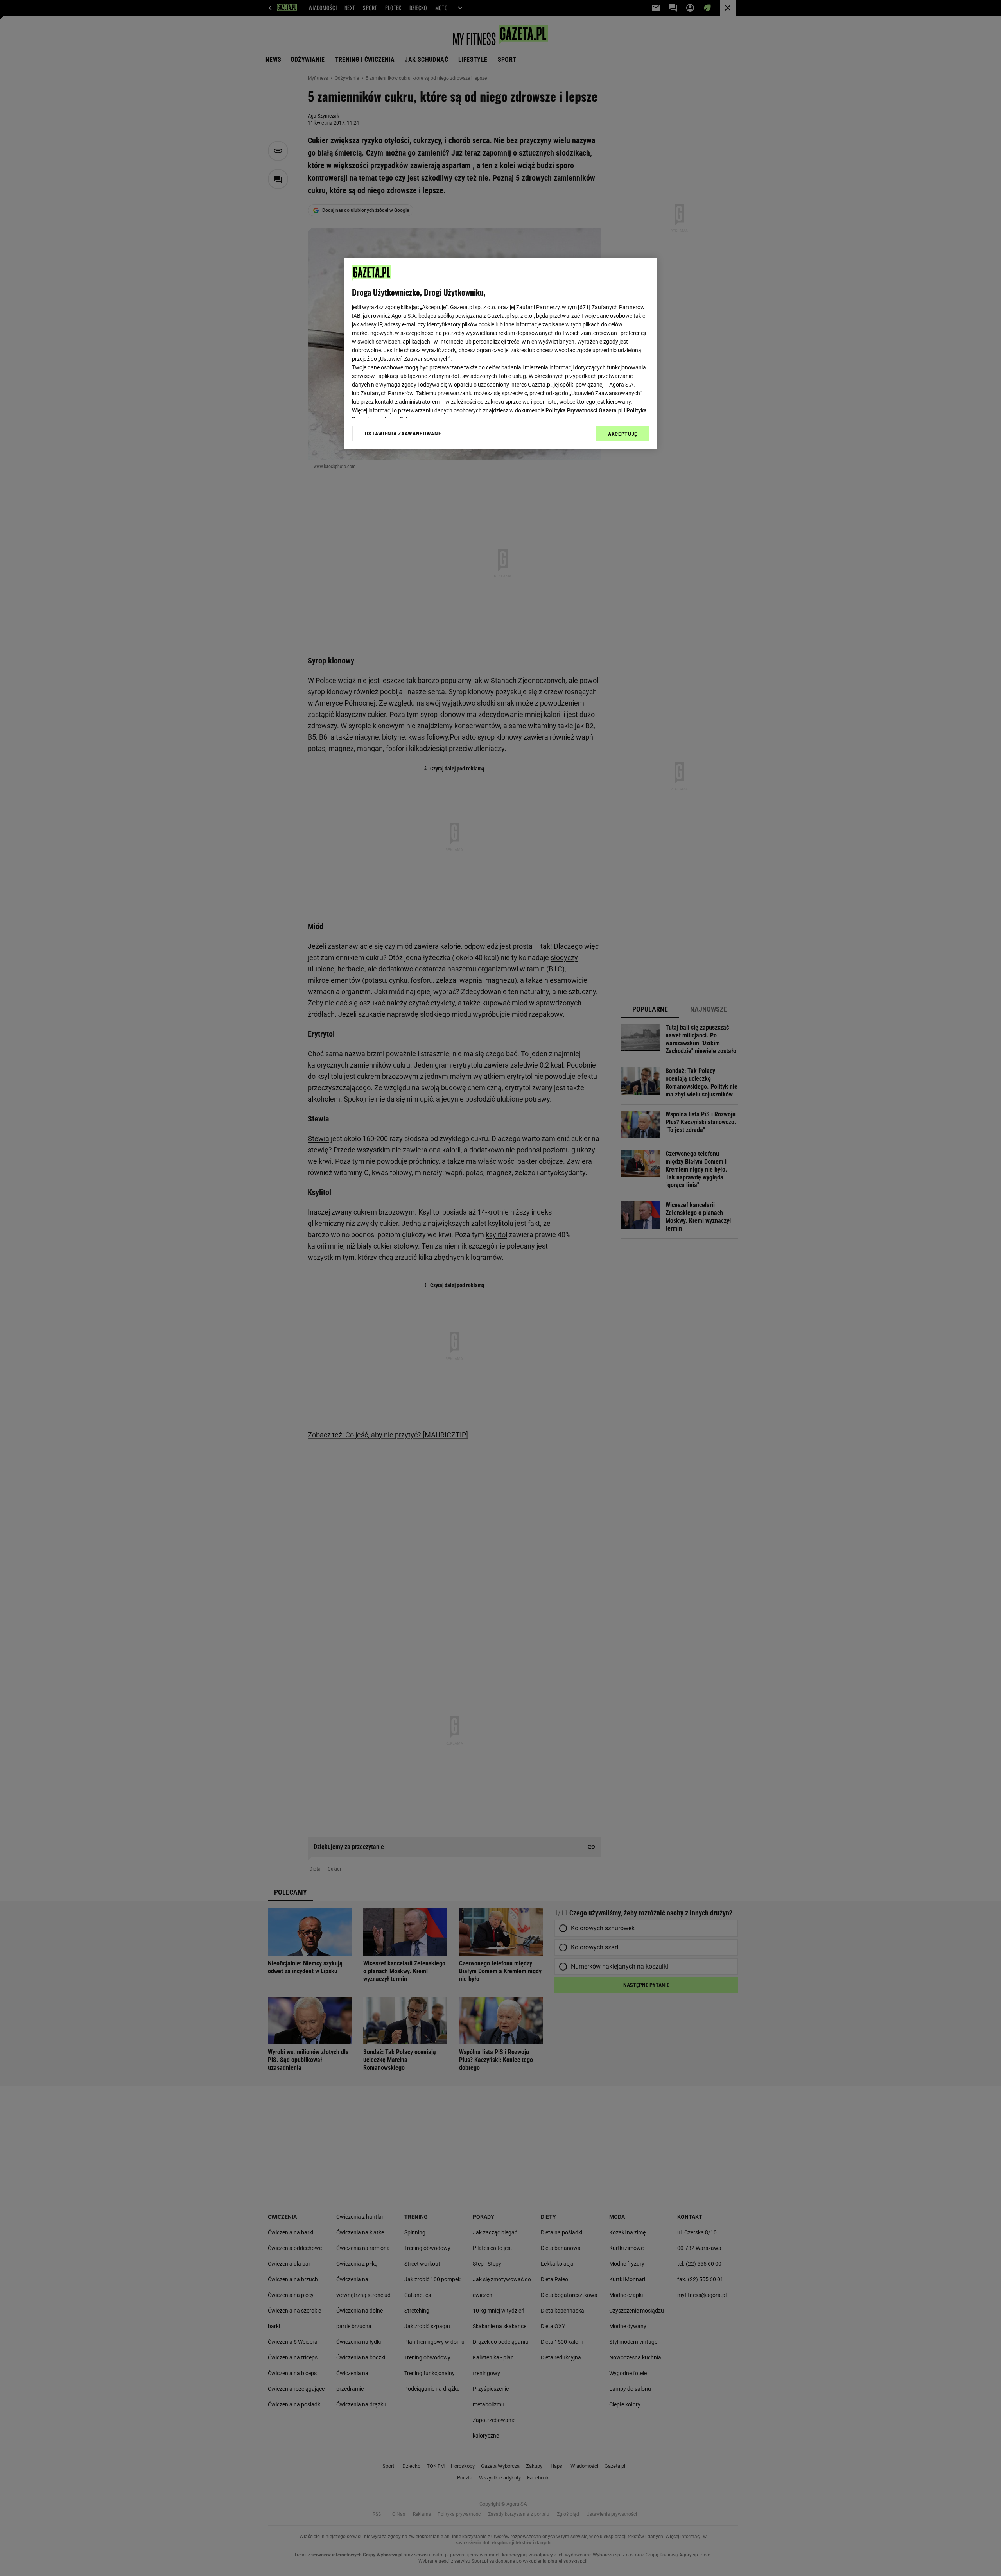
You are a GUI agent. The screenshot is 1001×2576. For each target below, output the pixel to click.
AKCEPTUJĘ (623, 434)
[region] (500, 353)
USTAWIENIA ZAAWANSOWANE (403, 434)
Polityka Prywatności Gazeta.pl (584, 410)
